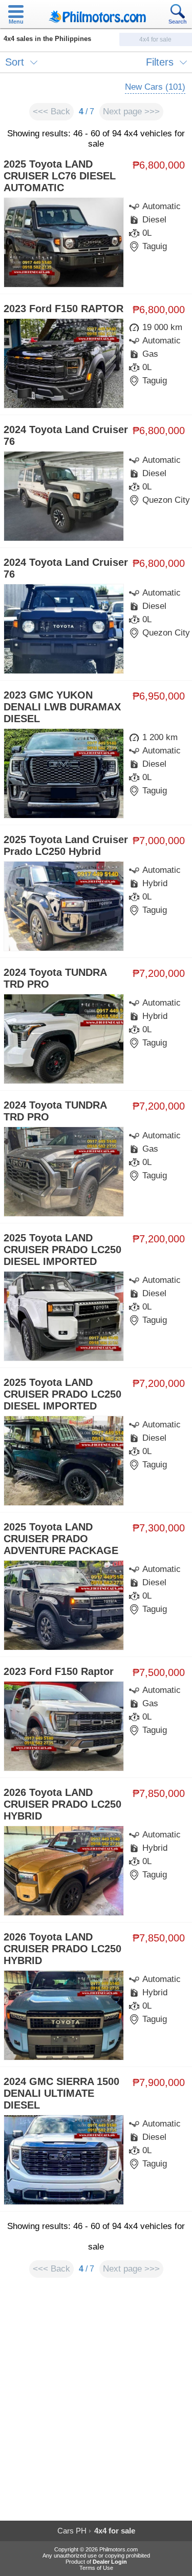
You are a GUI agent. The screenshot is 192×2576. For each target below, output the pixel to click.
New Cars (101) (155, 87)
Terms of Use (96, 2568)
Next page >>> (131, 111)
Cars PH (72, 2531)
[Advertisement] (96, 2404)
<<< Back (51, 111)
